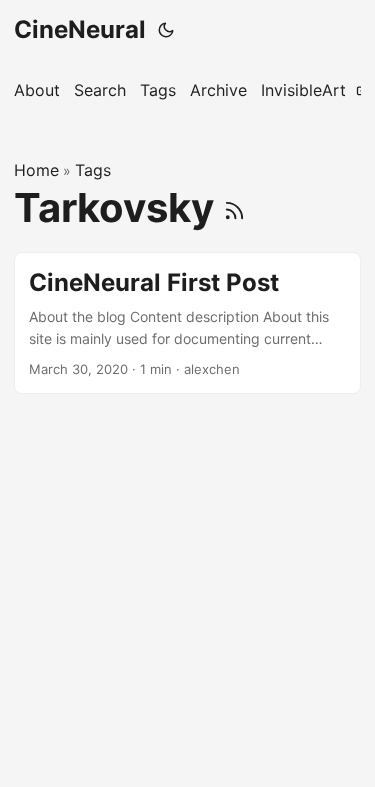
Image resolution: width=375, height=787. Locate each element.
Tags (93, 170)
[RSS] (234, 207)
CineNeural (80, 29)
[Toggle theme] (166, 30)
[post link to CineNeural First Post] (187, 323)
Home (36, 170)
